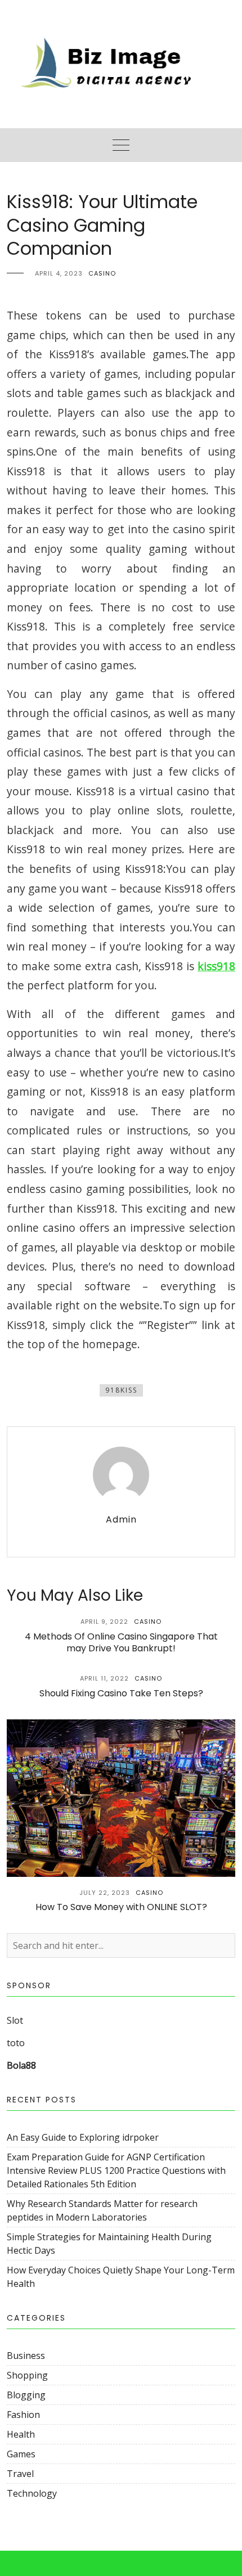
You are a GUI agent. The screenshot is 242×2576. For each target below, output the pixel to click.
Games (21, 2454)
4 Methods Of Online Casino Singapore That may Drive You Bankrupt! (121, 1642)
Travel (20, 2474)
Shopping (27, 2375)
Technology (32, 2493)
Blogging (26, 2395)
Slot (15, 2020)
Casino (102, 273)
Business (26, 2356)
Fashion (23, 2415)
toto (16, 2043)
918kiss (121, 1390)
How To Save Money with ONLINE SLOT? (121, 1907)
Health (21, 2434)
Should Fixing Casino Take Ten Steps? (121, 1693)
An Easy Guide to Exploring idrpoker (83, 2137)
